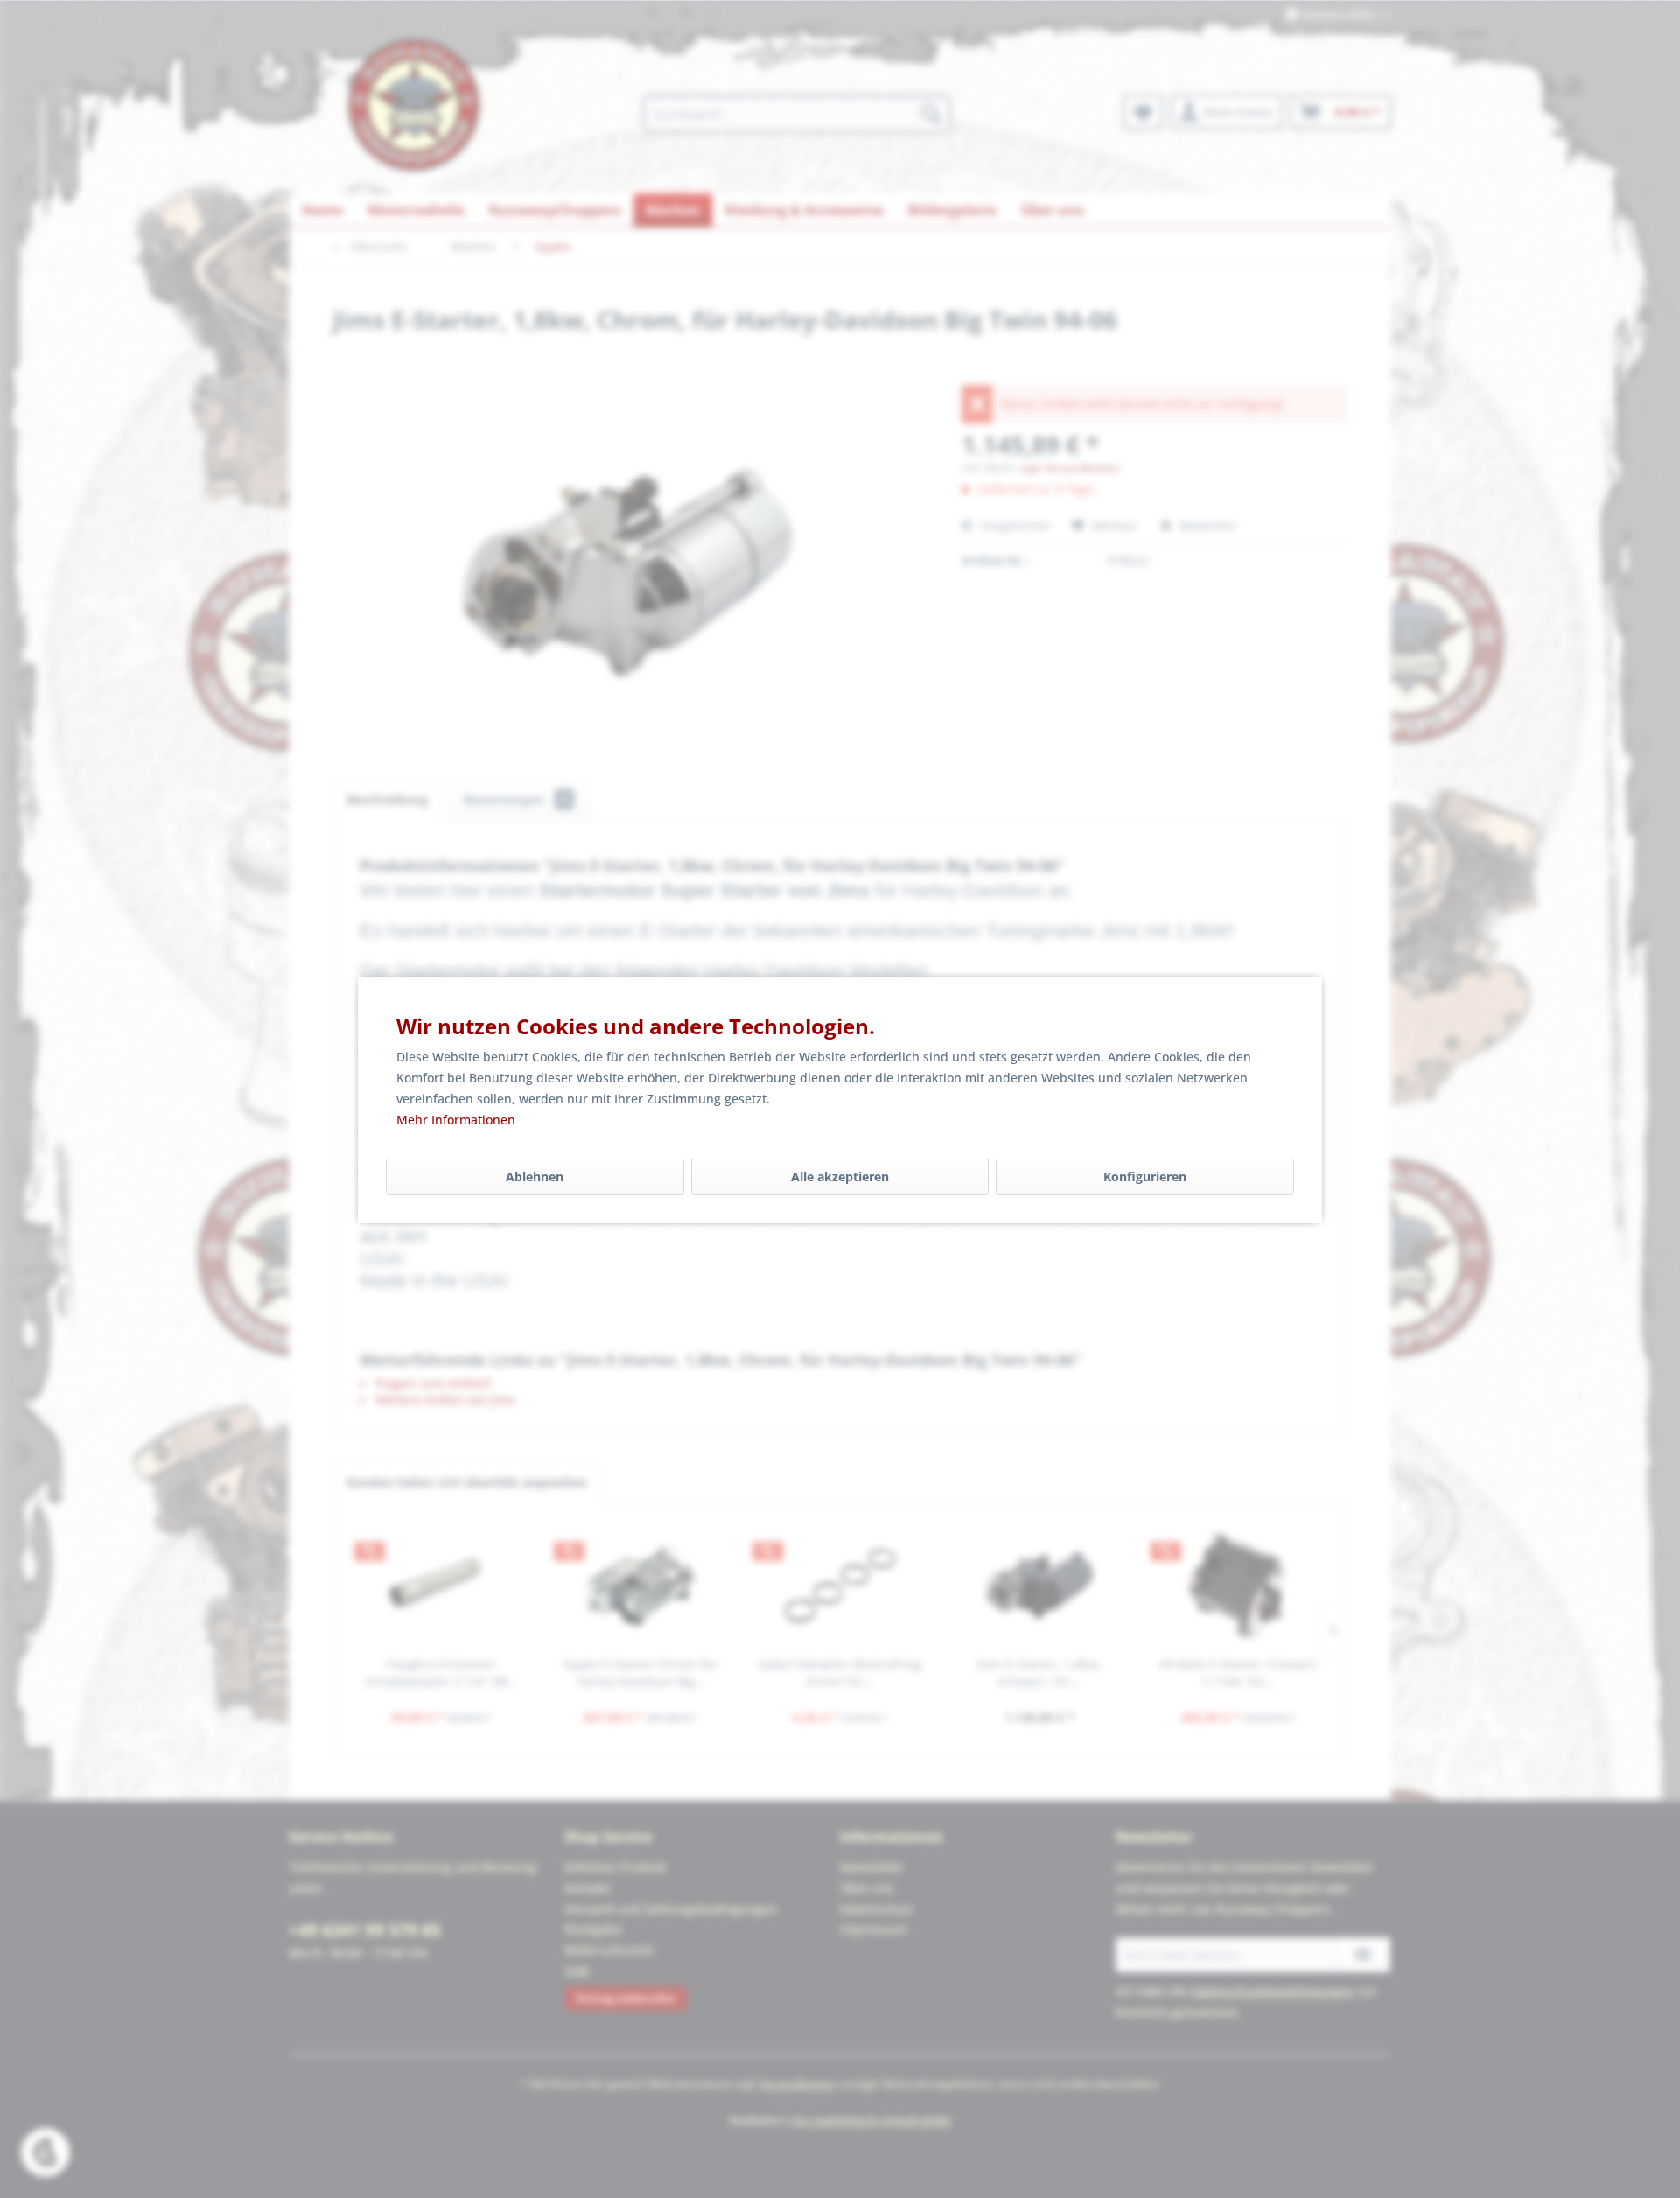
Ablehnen (535, 1176)
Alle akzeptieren (840, 1176)
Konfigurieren (1145, 1176)
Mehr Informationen (456, 1120)
